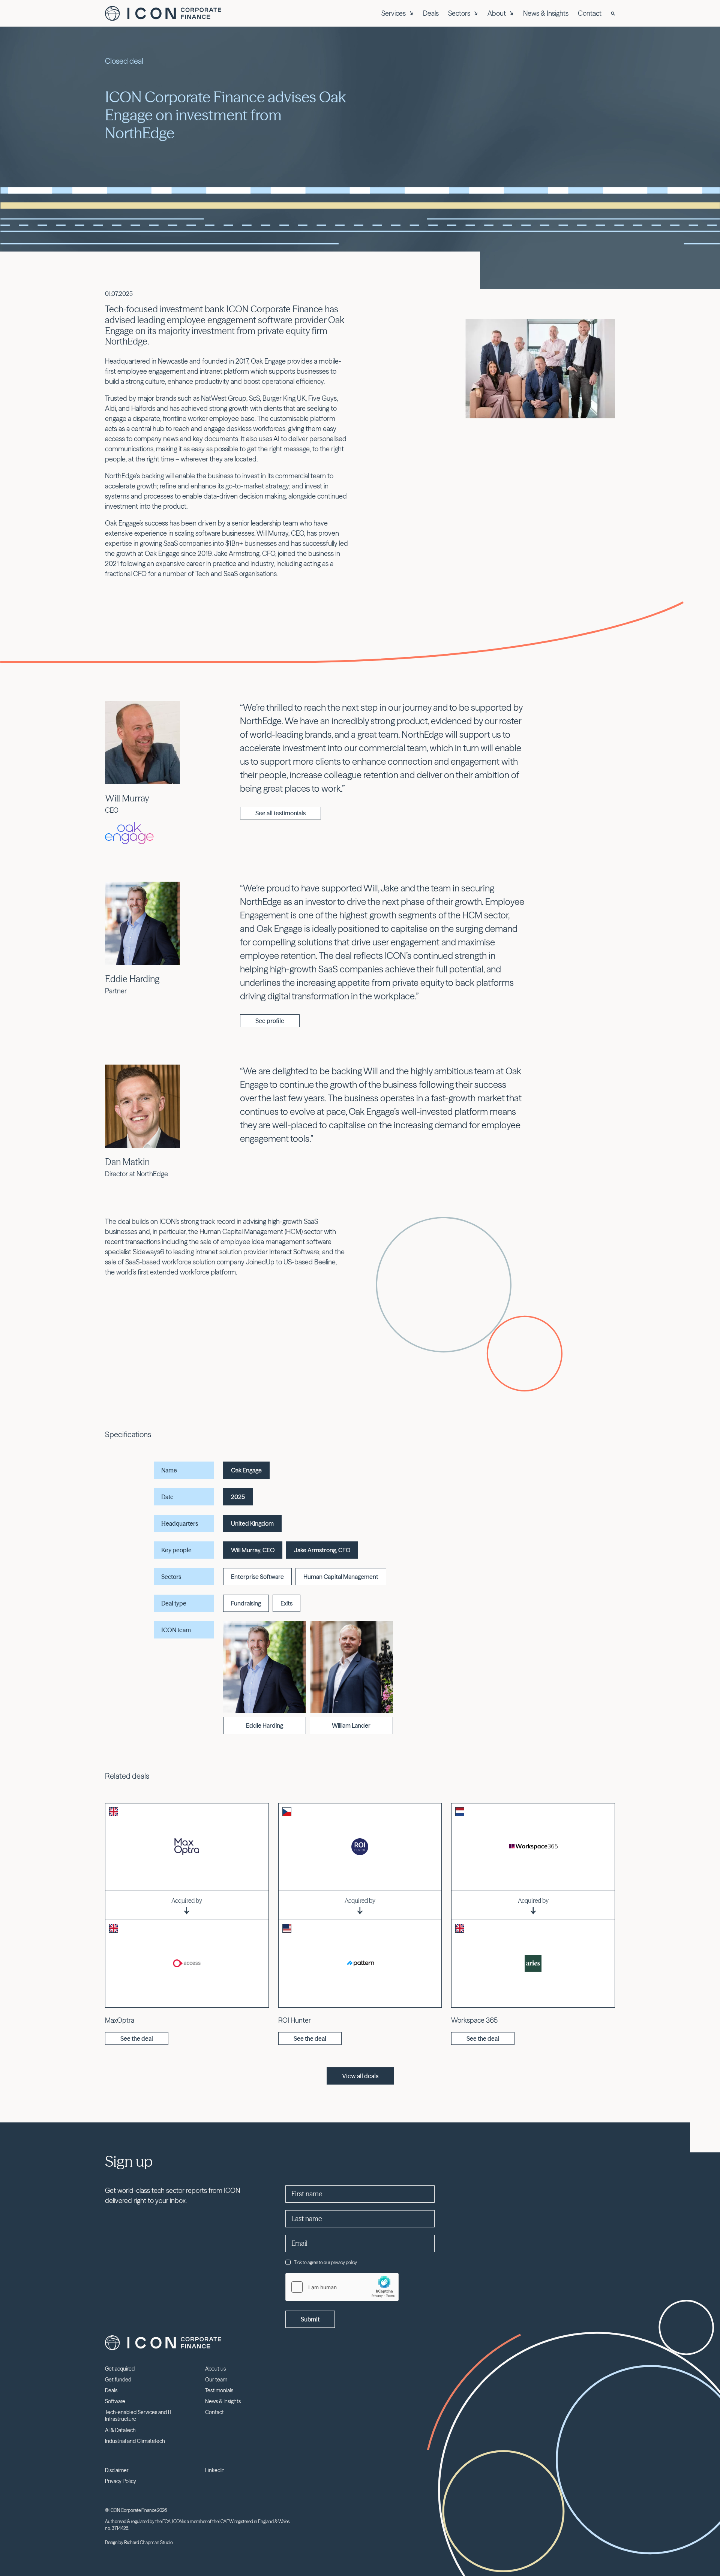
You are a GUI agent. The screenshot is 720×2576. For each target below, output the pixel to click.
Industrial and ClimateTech (135, 2441)
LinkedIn (215, 2470)
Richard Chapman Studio (148, 2542)
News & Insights (546, 13)
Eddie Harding (132, 979)
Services (394, 13)
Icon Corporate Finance (163, 13)
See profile (270, 1021)
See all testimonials (280, 813)
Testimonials (219, 2390)
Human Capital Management (341, 1577)
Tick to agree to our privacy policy (325, 2262)
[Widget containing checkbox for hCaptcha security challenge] (342, 2287)
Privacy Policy (121, 2481)
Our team (216, 2380)
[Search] (613, 13)
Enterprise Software (257, 1577)
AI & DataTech (120, 2430)
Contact (590, 13)
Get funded (118, 2380)
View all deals (360, 2076)
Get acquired (120, 2369)
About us (215, 2369)
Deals (431, 13)
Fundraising (246, 1603)
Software (115, 2401)
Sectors (459, 13)
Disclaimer (117, 2470)
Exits (286, 1603)
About (497, 13)
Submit (310, 2319)
